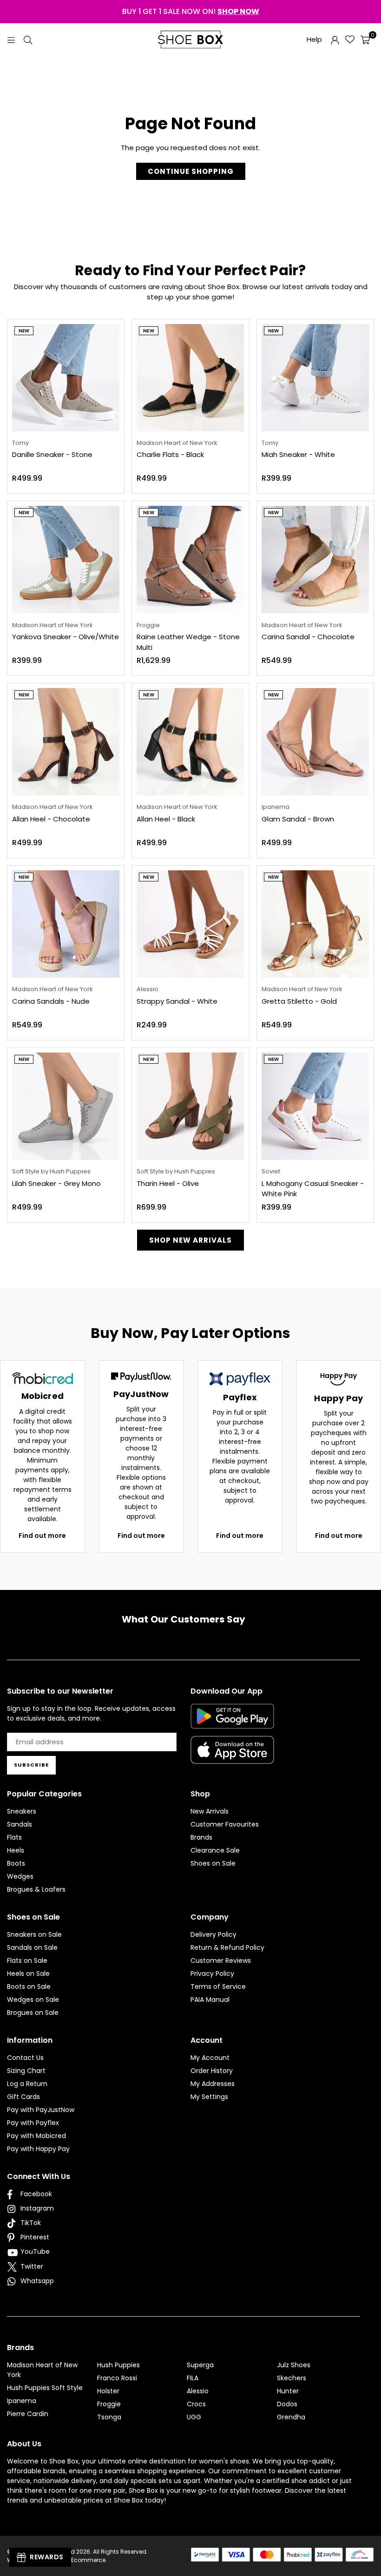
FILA (193, 2378)
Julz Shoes (294, 2365)
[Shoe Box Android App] (232, 1722)
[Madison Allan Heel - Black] (190, 742)
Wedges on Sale (33, 2000)
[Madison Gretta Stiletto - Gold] (315, 924)
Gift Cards (23, 2097)
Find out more (42, 1536)
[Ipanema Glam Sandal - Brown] (315, 742)
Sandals (20, 1824)
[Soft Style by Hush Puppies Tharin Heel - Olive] (190, 1106)
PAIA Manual (210, 2000)
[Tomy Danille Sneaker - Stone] (66, 378)
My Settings (209, 2097)
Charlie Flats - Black (170, 454)
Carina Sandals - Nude (51, 1001)
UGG (194, 2417)
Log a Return (27, 2084)
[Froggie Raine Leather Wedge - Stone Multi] (190, 560)
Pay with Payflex (33, 2123)
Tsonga (109, 2417)
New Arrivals (210, 1811)
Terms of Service (218, 1987)
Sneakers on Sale (34, 1934)
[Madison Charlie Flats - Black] (190, 378)
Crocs (196, 2404)
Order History (212, 2071)
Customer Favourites (225, 1824)
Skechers (292, 2378)
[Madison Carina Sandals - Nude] (66, 924)
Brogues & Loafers (36, 1889)
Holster (108, 2391)
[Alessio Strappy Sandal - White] (190, 924)
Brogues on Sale (33, 2013)
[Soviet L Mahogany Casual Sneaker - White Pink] (315, 1106)
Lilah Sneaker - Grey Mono (56, 1183)
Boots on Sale (29, 1987)
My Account (210, 2058)
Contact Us (25, 2058)
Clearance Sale (215, 1850)
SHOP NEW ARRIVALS (190, 1240)
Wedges (20, 1876)
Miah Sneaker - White (298, 454)
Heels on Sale (28, 1973)
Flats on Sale (27, 1960)
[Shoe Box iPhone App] (232, 1757)
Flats (14, 1837)
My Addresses (213, 2084)
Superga (200, 2365)
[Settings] (335, 40)
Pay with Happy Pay (38, 2149)
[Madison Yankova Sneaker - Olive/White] (66, 560)
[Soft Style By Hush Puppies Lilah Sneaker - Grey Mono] (66, 1106)
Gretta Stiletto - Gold (299, 1001)
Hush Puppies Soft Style (45, 2388)
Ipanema (22, 2401)
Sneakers (22, 1811)
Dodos (287, 2404)
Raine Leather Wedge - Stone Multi (188, 642)
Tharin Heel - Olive (168, 1183)
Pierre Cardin (28, 2414)
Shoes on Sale (213, 1863)
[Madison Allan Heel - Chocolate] (66, 742)
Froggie (109, 2404)
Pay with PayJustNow (41, 2110)
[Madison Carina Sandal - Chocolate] (315, 560)
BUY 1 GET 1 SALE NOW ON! (191, 11)
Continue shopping (191, 171)
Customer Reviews (221, 1960)
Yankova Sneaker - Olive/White (66, 637)
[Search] (28, 39)
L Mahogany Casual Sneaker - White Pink (313, 1189)
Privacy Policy (212, 1973)
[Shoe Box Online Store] (190, 40)
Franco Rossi (117, 2378)
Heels (16, 1850)
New (24, 331)
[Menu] (11, 39)
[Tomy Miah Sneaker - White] (315, 378)
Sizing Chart (26, 2071)
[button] (365, 40)
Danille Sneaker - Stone (52, 454)
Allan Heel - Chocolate (51, 819)
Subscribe (31, 1765)
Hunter (288, 2391)
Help (314, 39)
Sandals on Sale (32, 1947)
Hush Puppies (118, 2365)
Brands (201, 1837)
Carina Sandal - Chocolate (308, 637)
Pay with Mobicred (36, 2136)
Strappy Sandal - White (177, 1001)
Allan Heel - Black (166, 819)
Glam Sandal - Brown (298, 819)
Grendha (291, 2417)
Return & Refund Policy (227, 1947)
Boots (16, 1863)
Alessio (198, 2391)
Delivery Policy (213, 1934)
